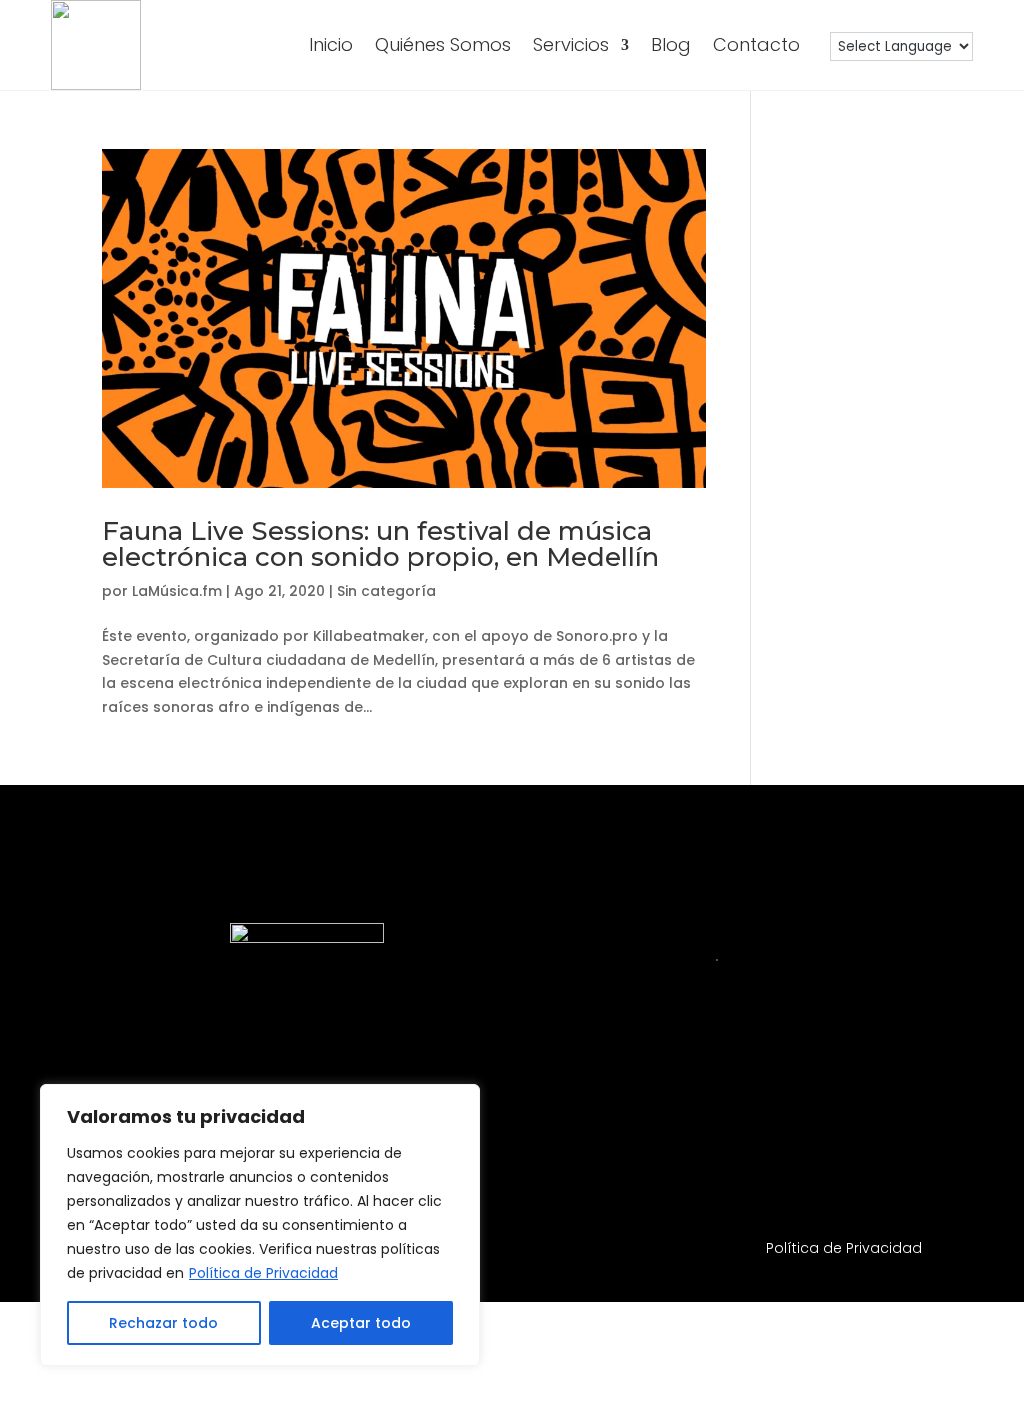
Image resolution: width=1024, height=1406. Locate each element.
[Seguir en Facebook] (628, 1126)
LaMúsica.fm (177, 591)
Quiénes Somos (443, 44)
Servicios (571, 44)
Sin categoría (386, 591)
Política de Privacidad (263, 1273)
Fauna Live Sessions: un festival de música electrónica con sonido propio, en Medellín (380, 544)
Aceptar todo (361, 1323)
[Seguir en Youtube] (746, 1126)
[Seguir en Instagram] (569, 1126)
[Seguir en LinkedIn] (687, 1126)
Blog (671, 44)
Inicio (331, 44)
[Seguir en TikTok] (805, 1126)
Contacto (756, 44)
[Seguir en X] (865, 1126)
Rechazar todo (163, 1323)
